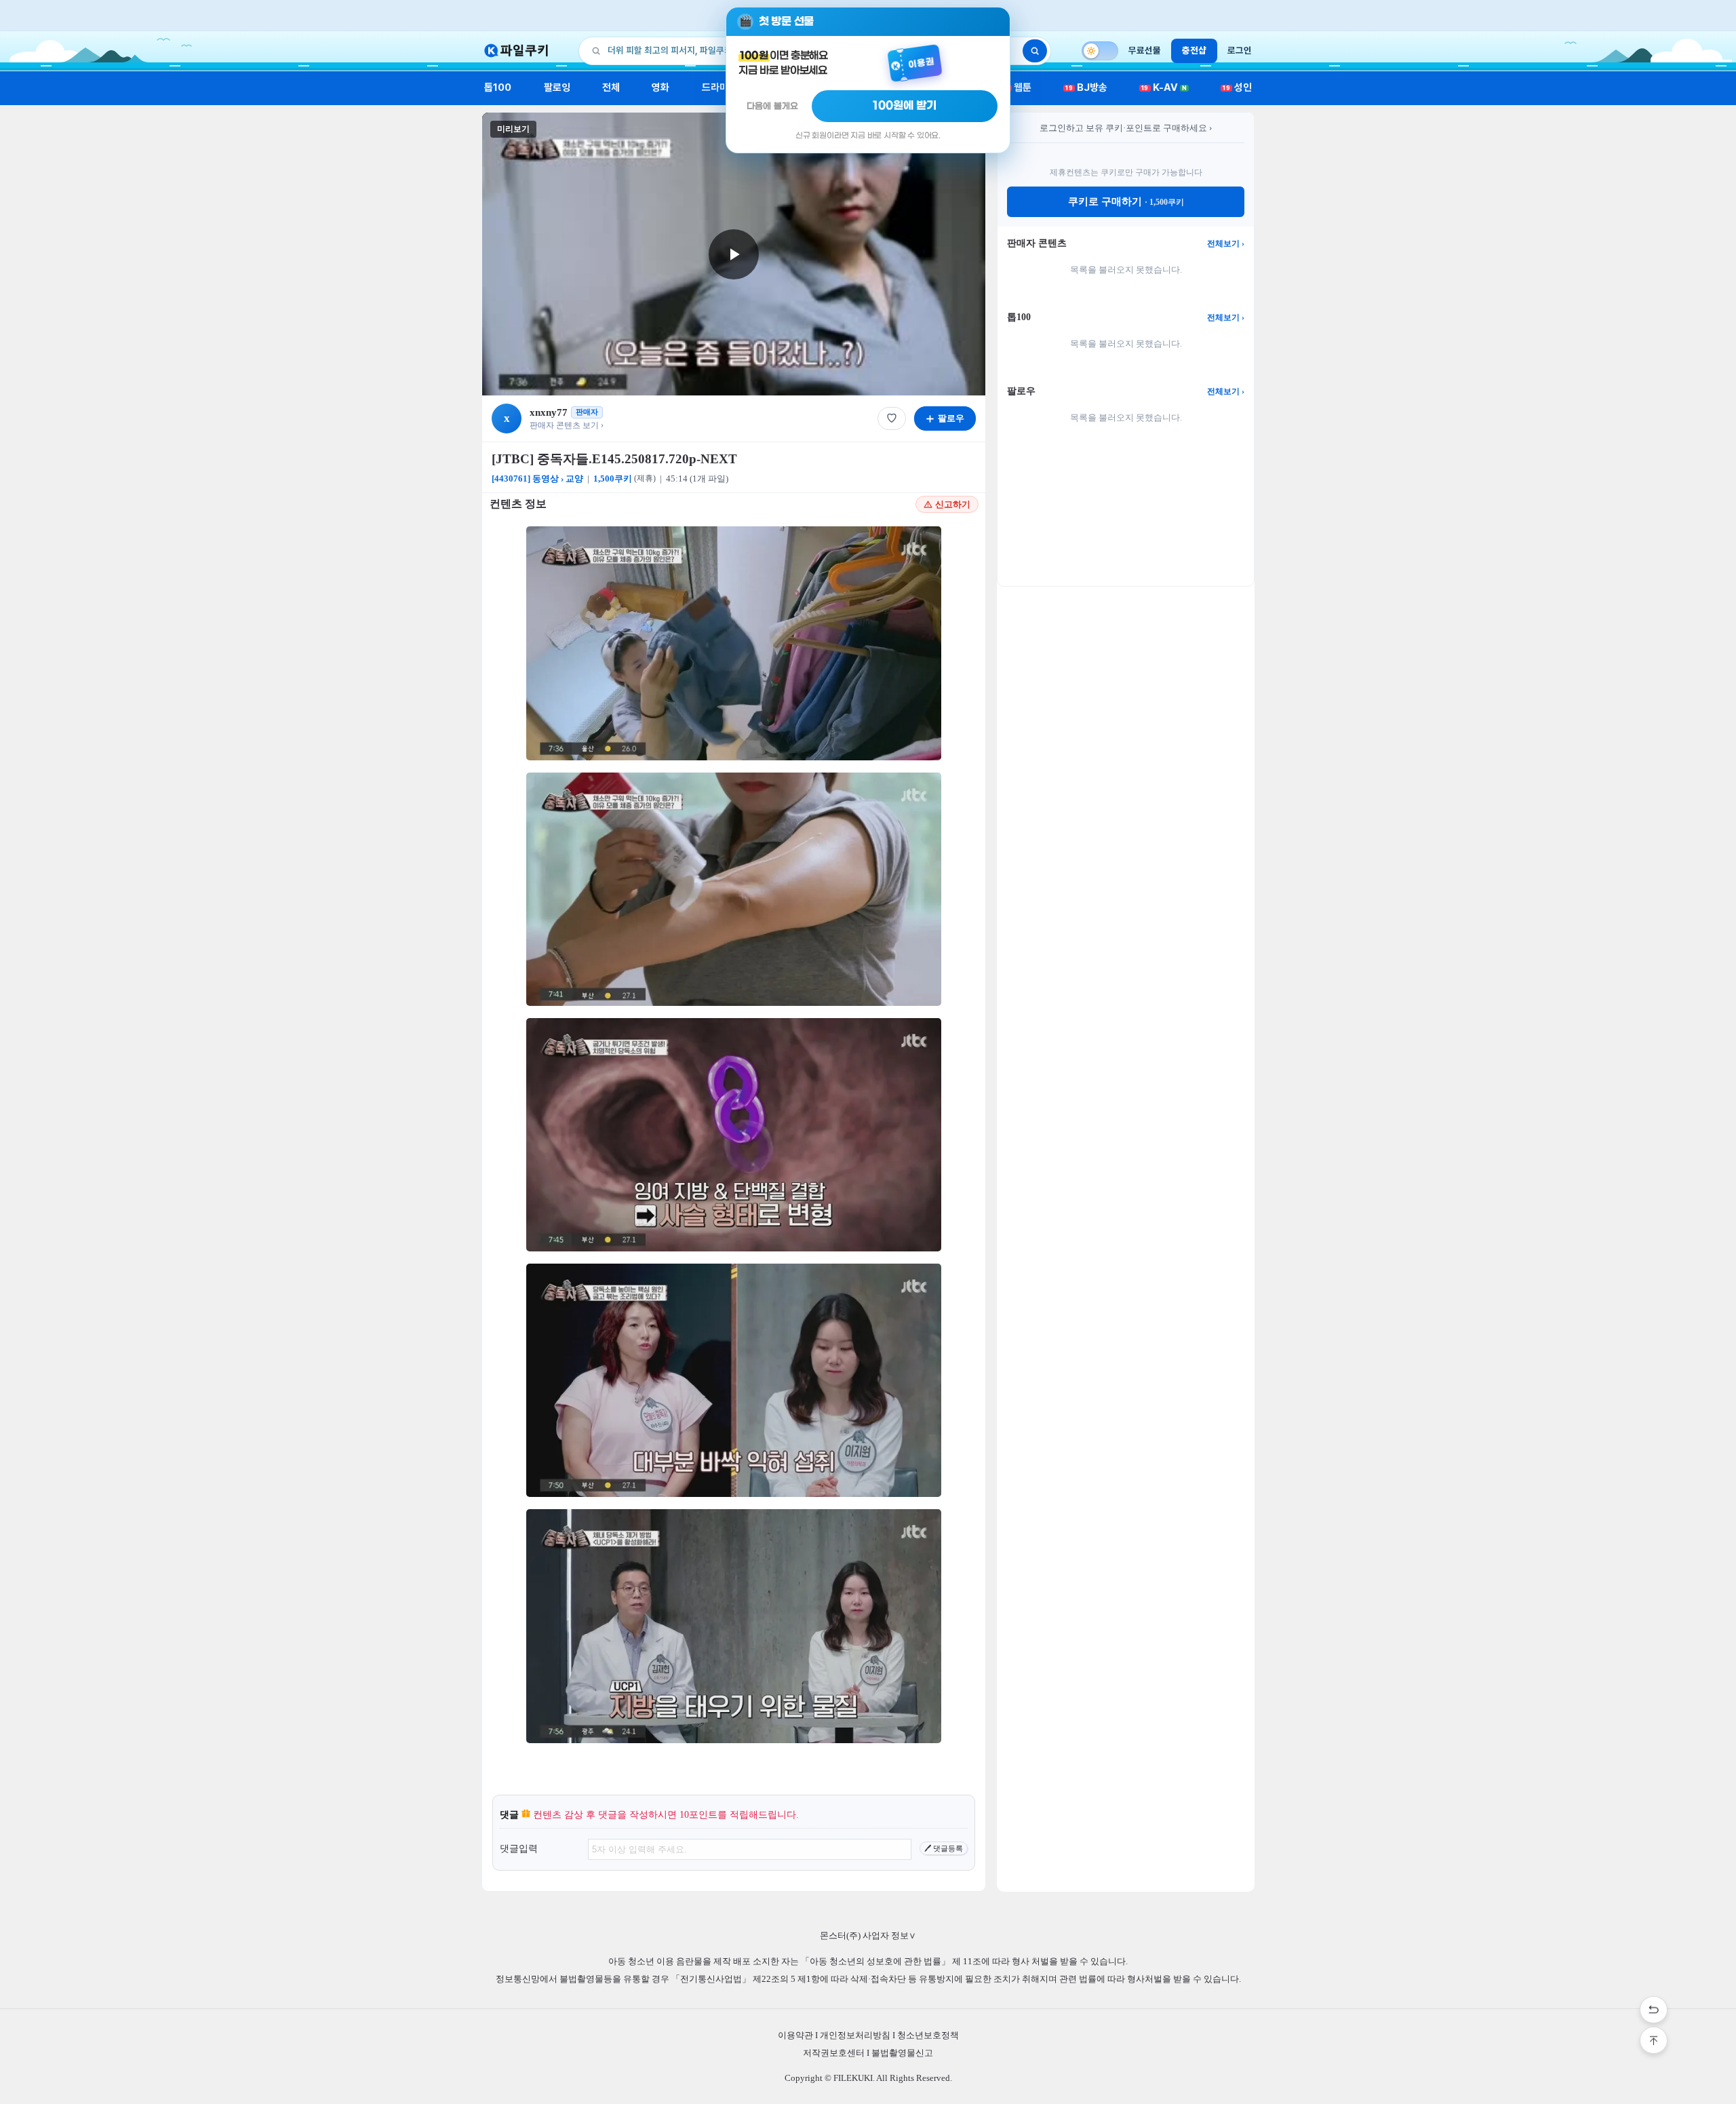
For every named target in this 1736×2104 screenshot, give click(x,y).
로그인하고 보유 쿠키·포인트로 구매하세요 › (1126, 128)
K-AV (1164, 87)
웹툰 (1018, 87)
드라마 (715, 87)
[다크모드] (1100, 51)
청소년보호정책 (928, 2035)
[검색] (1035, 51)
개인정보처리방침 (855, 2035)
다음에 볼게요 (772, 106)
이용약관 (795, 2035)
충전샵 (1194, 50)
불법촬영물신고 (902, 2053)
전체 (611, 87)
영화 (660, 87)
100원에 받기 (905, 106)
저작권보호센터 (834, 2053)
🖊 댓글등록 (944, 1848)
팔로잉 (557, 87)
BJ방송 (1086, 87)
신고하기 (953, 504)
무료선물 (1145, 50)
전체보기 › (1226, 243)
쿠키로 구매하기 (1126, 201)
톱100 (498, 87)
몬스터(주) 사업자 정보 (868, 1935)
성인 (1237, 87)
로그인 (1240, 50)
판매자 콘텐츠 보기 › (567, 425)
